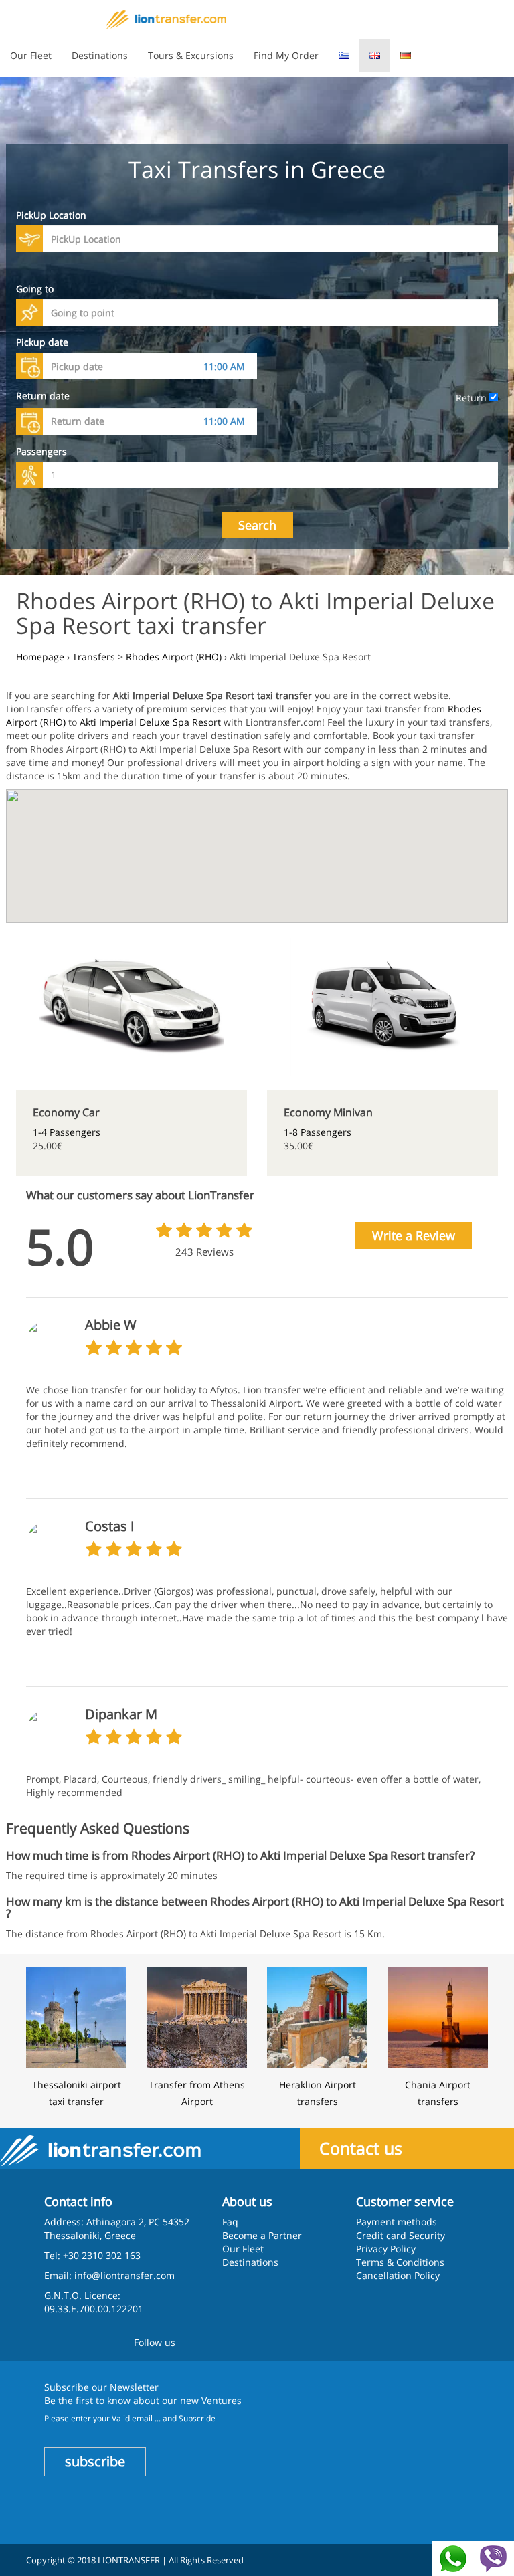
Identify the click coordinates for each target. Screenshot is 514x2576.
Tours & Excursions (191, 55)
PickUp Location (51, 215)
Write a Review (414, 1235)
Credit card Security (401, 2235)
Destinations (100, 55)
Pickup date (42, 342)
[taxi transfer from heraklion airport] (317, 2016)
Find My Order (286, 55)
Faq (230, 2222)
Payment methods (397, 2222)
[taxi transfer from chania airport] (438, 2016)
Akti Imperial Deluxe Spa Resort (150, 722)
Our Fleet (31, 55)
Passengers (41, 451)
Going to (35, 289)
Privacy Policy (386, 2249)
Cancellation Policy (398, 2275)
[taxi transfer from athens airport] (197, 2016)
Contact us (361, 2148)
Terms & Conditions (400, 2262)
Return (473, 398)
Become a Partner (262, 2235)
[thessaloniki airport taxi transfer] (76, 2016)
